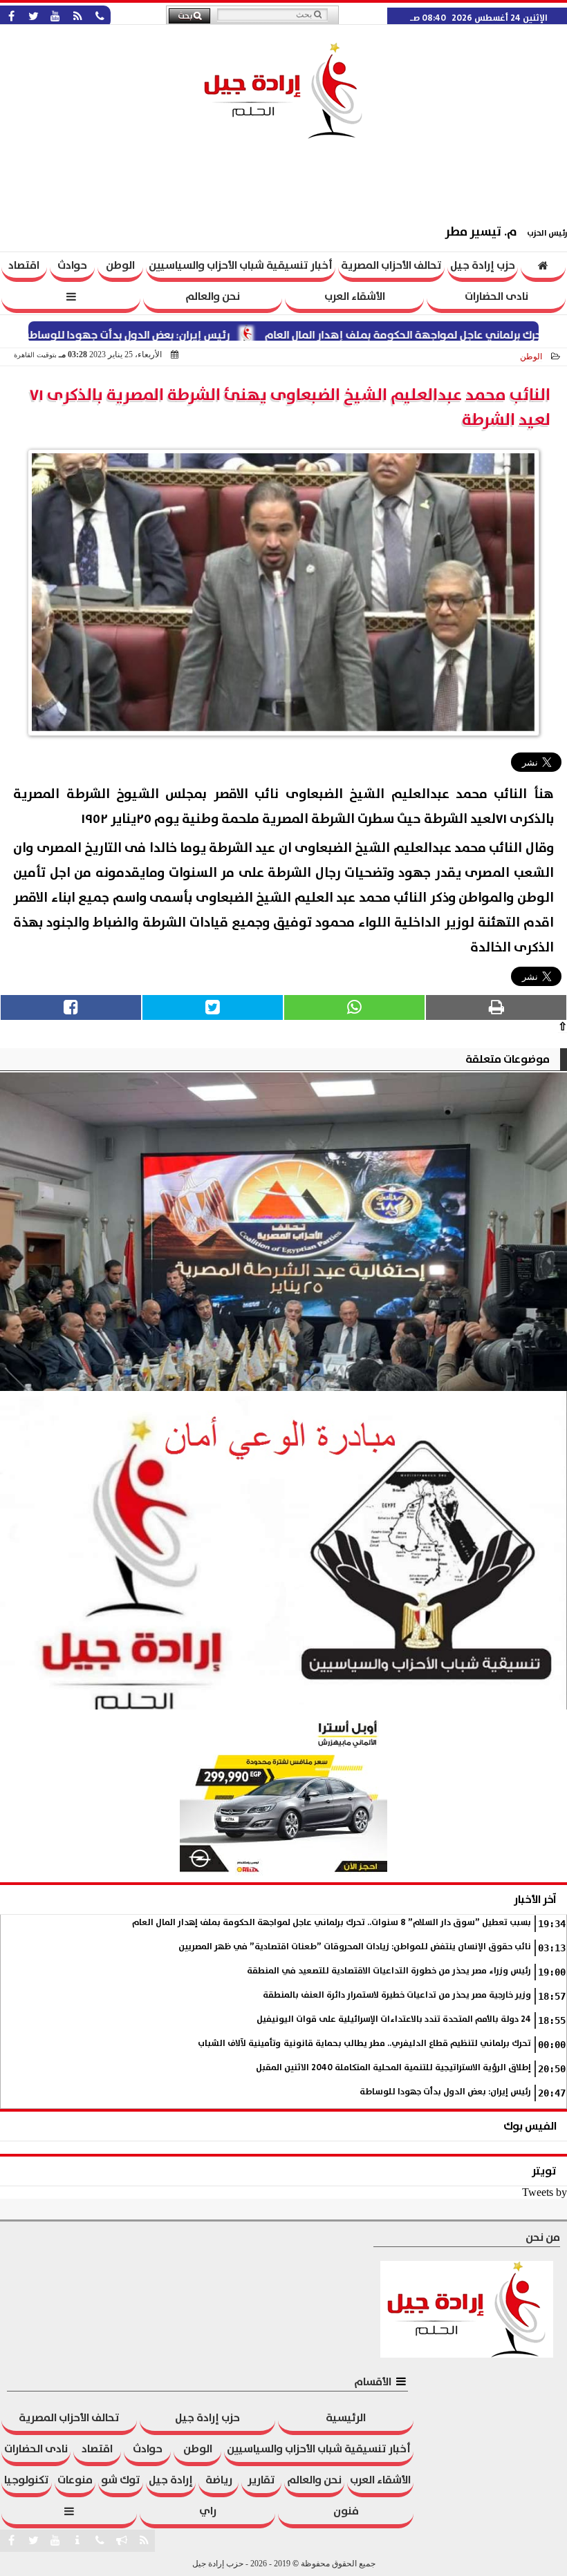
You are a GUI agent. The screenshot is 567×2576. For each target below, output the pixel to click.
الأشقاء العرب (355, 296)
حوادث (72, 265)
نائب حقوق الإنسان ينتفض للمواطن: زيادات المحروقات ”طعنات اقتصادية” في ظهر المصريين (355, 1947)
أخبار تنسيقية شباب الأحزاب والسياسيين (241, 265)
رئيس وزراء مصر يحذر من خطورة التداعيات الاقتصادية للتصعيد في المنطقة (389, 1971)
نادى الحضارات (496, 296)
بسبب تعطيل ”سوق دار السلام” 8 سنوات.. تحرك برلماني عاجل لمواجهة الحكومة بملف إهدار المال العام (332, 1923)
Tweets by (545, 2192)
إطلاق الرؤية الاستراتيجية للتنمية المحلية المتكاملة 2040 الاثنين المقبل (393, 2068)
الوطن (120, 265)
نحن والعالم (213, 296)
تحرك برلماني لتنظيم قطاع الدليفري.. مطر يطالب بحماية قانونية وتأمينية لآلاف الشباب (364, 2044)
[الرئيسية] (543, 267)
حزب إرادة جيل (483, 265)
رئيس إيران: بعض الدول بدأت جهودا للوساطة (177, 335)
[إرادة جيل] (283, 1232)
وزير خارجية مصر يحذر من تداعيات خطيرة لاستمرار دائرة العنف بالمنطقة (397, 1995)
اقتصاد (24, 265)
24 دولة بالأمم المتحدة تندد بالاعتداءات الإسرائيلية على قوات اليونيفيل (394, 2019)
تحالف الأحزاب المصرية (391, 265)
